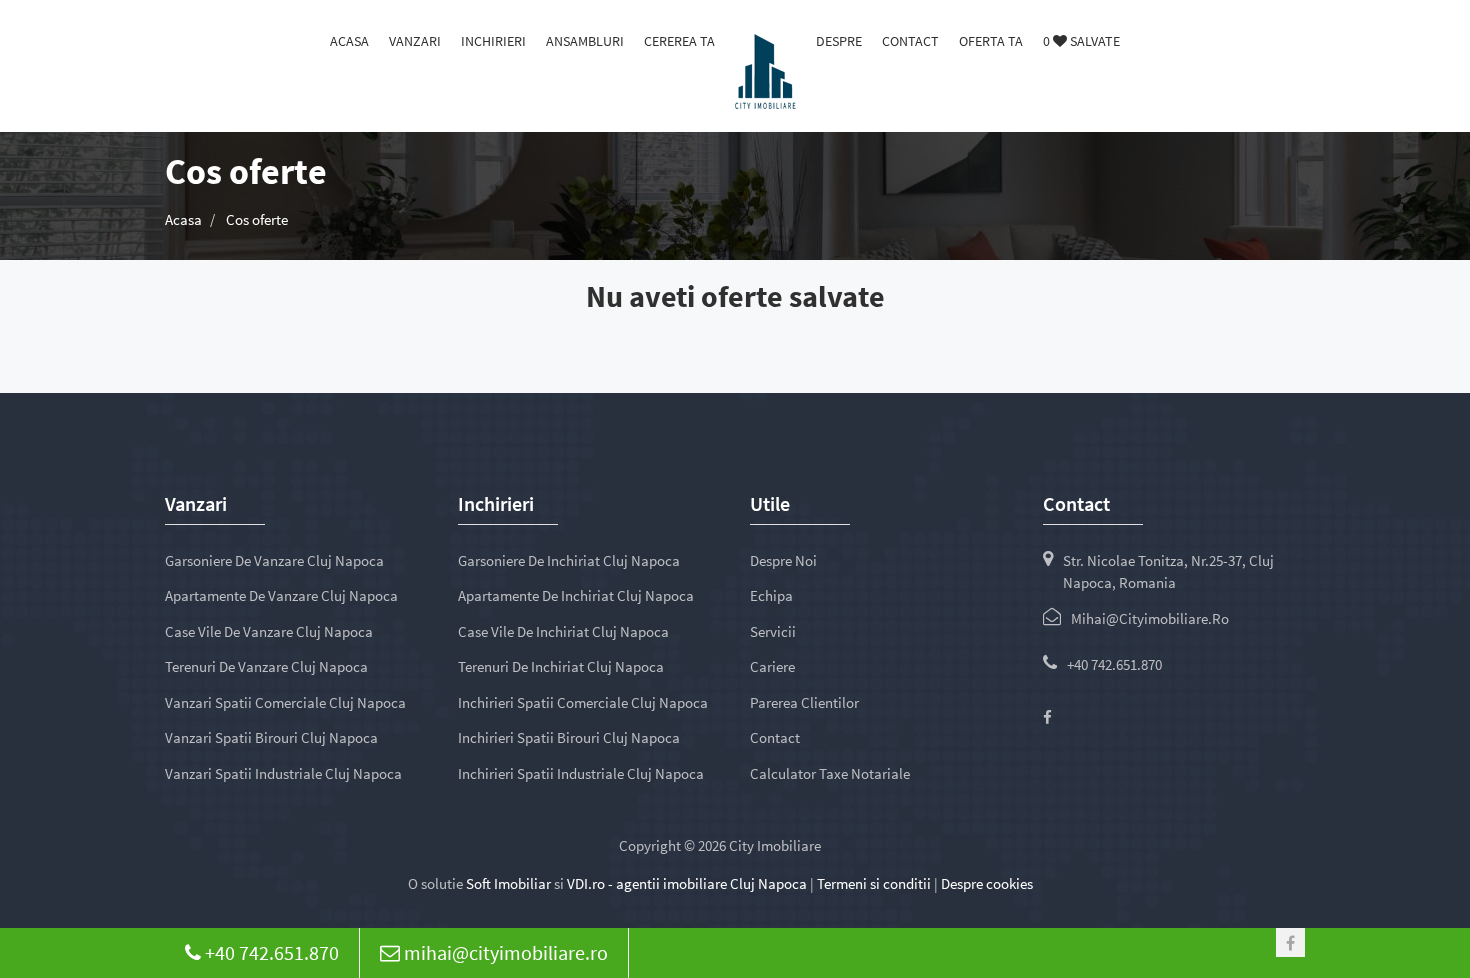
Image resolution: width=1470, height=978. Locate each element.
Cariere (772, 666)
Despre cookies (987, 883)
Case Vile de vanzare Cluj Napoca (269, 631)
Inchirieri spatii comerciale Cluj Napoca (583, 702)
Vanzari (415, 41)
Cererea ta (679, 41)
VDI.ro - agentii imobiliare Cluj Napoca (687, 883)
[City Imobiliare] (765, 70)
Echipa (771, 595)
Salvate (1081, 41)
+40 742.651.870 (1114, 664)
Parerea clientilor (804, 702)
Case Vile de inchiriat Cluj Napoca (563, 631)
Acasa (349, 41)
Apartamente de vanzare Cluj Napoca (281, 595)
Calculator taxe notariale (830, 773)
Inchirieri (493, 41)
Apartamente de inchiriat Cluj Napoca (576, 595)
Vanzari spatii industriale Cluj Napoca (283, 773)
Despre (839, 41)
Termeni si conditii (874, 883)
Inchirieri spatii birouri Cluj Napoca (569, 737)
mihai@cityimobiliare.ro (1150, 618)
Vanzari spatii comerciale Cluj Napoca (285, 702)
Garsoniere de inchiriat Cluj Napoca (569, 560)
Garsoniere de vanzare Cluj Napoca (274, 560)
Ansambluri (585, 41)
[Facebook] (1047, 717)
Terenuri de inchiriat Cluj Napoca (561, 666)
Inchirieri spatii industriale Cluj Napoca (581, 773)
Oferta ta (991, 41)
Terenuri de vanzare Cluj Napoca (266, 666)
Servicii (773, 631)
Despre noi (783, 560)
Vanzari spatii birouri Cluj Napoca (271, 737)
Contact (910, 41)
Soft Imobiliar (508, 883)
